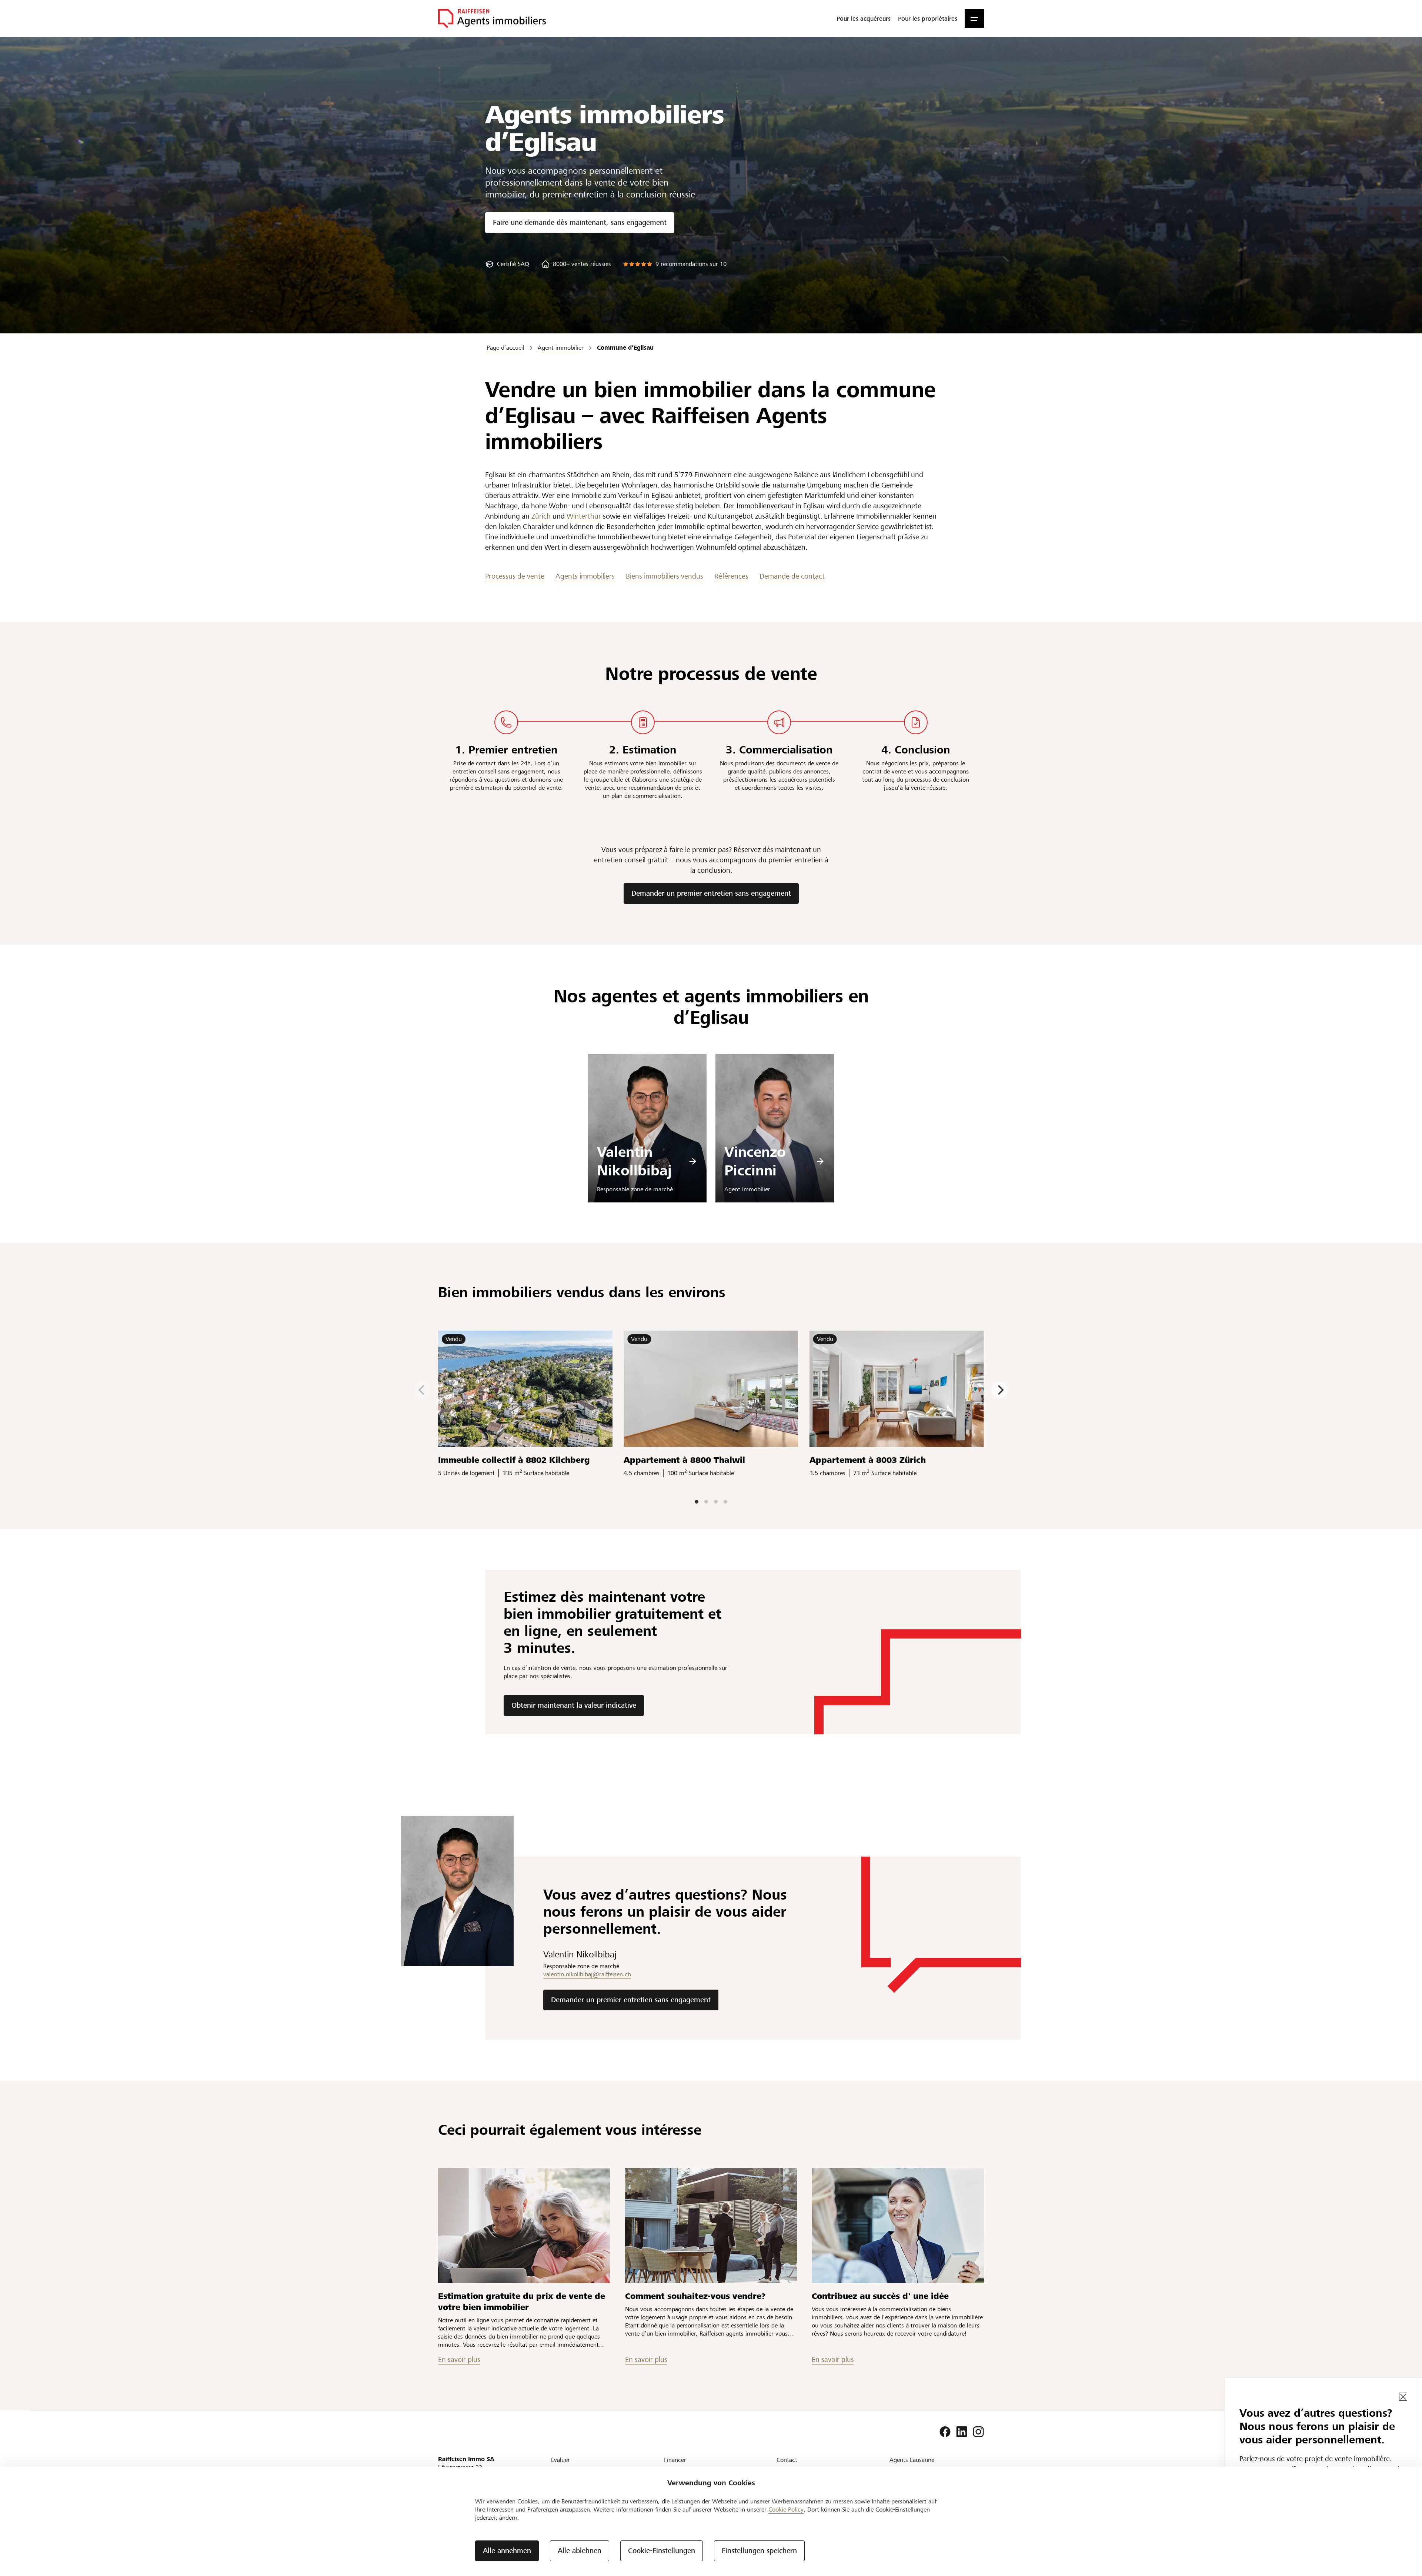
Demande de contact (792, 576)
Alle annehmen (507, 2551)
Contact (787, 2460)
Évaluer (560, 2460)
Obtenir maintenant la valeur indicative (574, 1705)
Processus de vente (515, 576)
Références (731, 576)
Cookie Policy (786, 2510)
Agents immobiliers (585, 576)
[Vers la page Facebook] (945, 2432)
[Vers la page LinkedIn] (962, 2432)
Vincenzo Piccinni (755, 1161)
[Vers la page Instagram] (978, 2432)
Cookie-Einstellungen (662, 2551)
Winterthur (584, 516)
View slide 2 (706, 1502)
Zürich (541, 516)
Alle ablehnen (580, 2551)
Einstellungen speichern (759, 2551)
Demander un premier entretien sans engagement (711, 893)
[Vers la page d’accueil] (492, 19)
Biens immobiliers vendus (665, 576)
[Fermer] (1403, 2397)
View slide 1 (697, 1502)
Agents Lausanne (912, 2460)
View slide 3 (716, 1502)
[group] (507, 264)
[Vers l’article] (524, 2226)
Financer (675, 2460)
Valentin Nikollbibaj (634, 1161)
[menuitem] (864, 19)
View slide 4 (725, 1502)
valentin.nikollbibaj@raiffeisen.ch (587, 1974)
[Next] (1000, 1390)
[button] (974, 19)
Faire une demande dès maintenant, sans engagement (580, 222)
